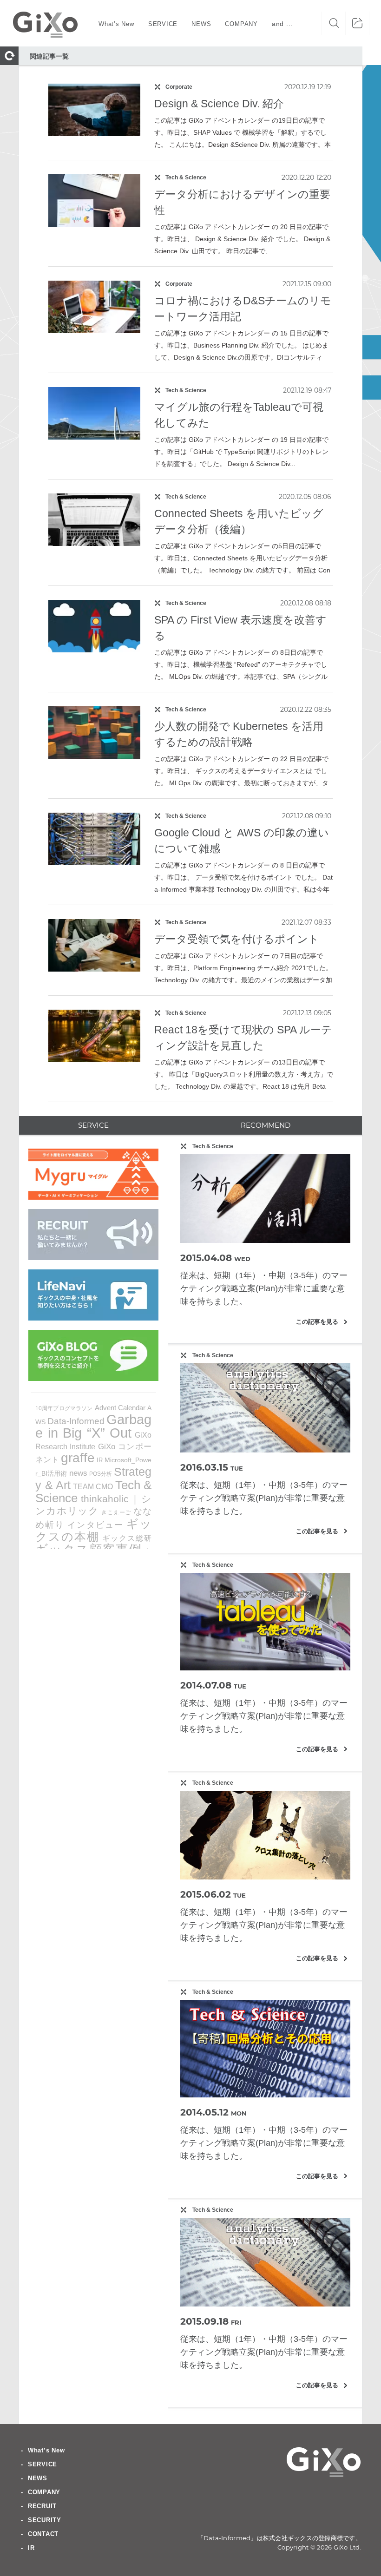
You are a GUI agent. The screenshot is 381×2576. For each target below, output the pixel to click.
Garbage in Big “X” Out (93, 1426)
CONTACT (43, 2534)
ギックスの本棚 (93, 1530)
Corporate (179, 87)
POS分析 (101, 1474)
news (78, 1473)
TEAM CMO (93, 1486)
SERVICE (43, 2464)
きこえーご (116, 1512)
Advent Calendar (120, 1408)
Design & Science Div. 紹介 (219, 104)
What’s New (46, 2450)
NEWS (38, 2478)
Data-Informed (76, 1421)
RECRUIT (42, 2506)
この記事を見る (322, 1322)
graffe (78, 1458)
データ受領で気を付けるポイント (237, 939)
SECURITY (45, 2520)
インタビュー (95, 1525)
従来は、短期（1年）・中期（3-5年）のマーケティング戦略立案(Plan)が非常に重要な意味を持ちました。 (264, 1288)
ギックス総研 (127, 1538)
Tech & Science (186, 177)
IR (100, 1460)
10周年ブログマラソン (64, 1408)
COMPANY (44, 2492)
